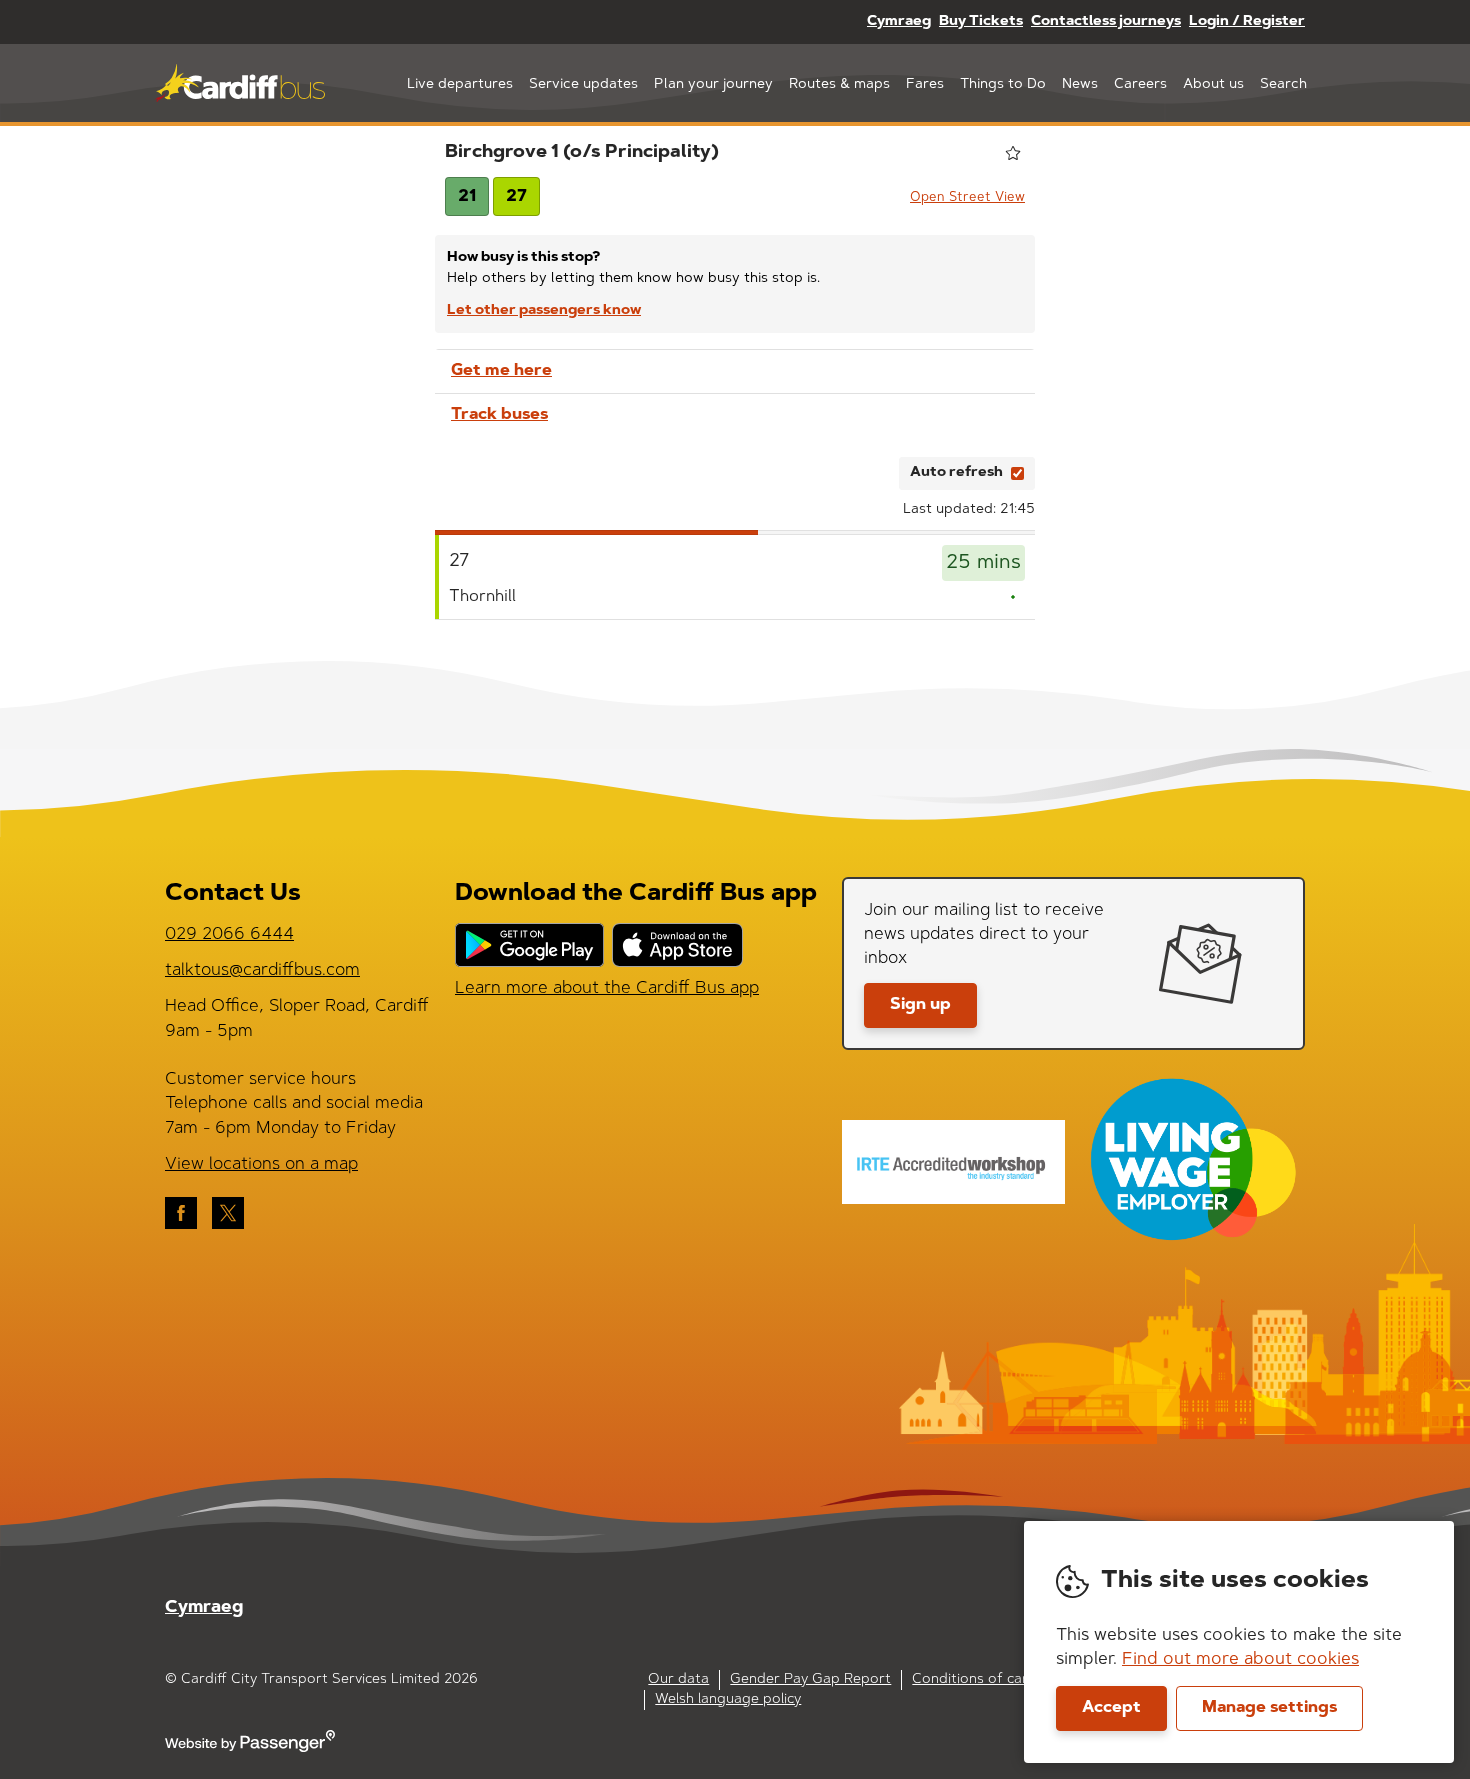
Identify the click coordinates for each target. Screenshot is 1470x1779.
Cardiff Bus (240, 83)
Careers (1140, 85)
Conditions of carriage (987, 1680)
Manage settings (1269, 1708)
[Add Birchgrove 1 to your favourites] (1013, 153)
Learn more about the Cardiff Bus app (607, 988)
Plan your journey (713, 85)
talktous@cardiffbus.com (262, 970)
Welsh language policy (728, 1700)
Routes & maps (839, 85)
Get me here (501, 371)
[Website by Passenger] (250, 1749)
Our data (678, 1680)
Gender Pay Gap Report (810, 1680)
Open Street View (967, 197)
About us (1213, 85)
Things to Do (1003, 85)
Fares (925, 85)
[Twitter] (228, 1213)
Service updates (583, 85)
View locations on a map (261, 1164)
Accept (1111, 1708)
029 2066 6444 (229, 934)
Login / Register (1247, 22)
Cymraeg (899, 22)
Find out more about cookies (1240, 1659)
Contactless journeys (1106, 22)
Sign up (920, 1005)
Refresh (847, 473)
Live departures (460, 85)
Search (1283, 85)
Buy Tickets (981, 22)
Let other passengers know (544, 311)
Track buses (499, 415)
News (1080, 85)
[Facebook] (181, 1213)
